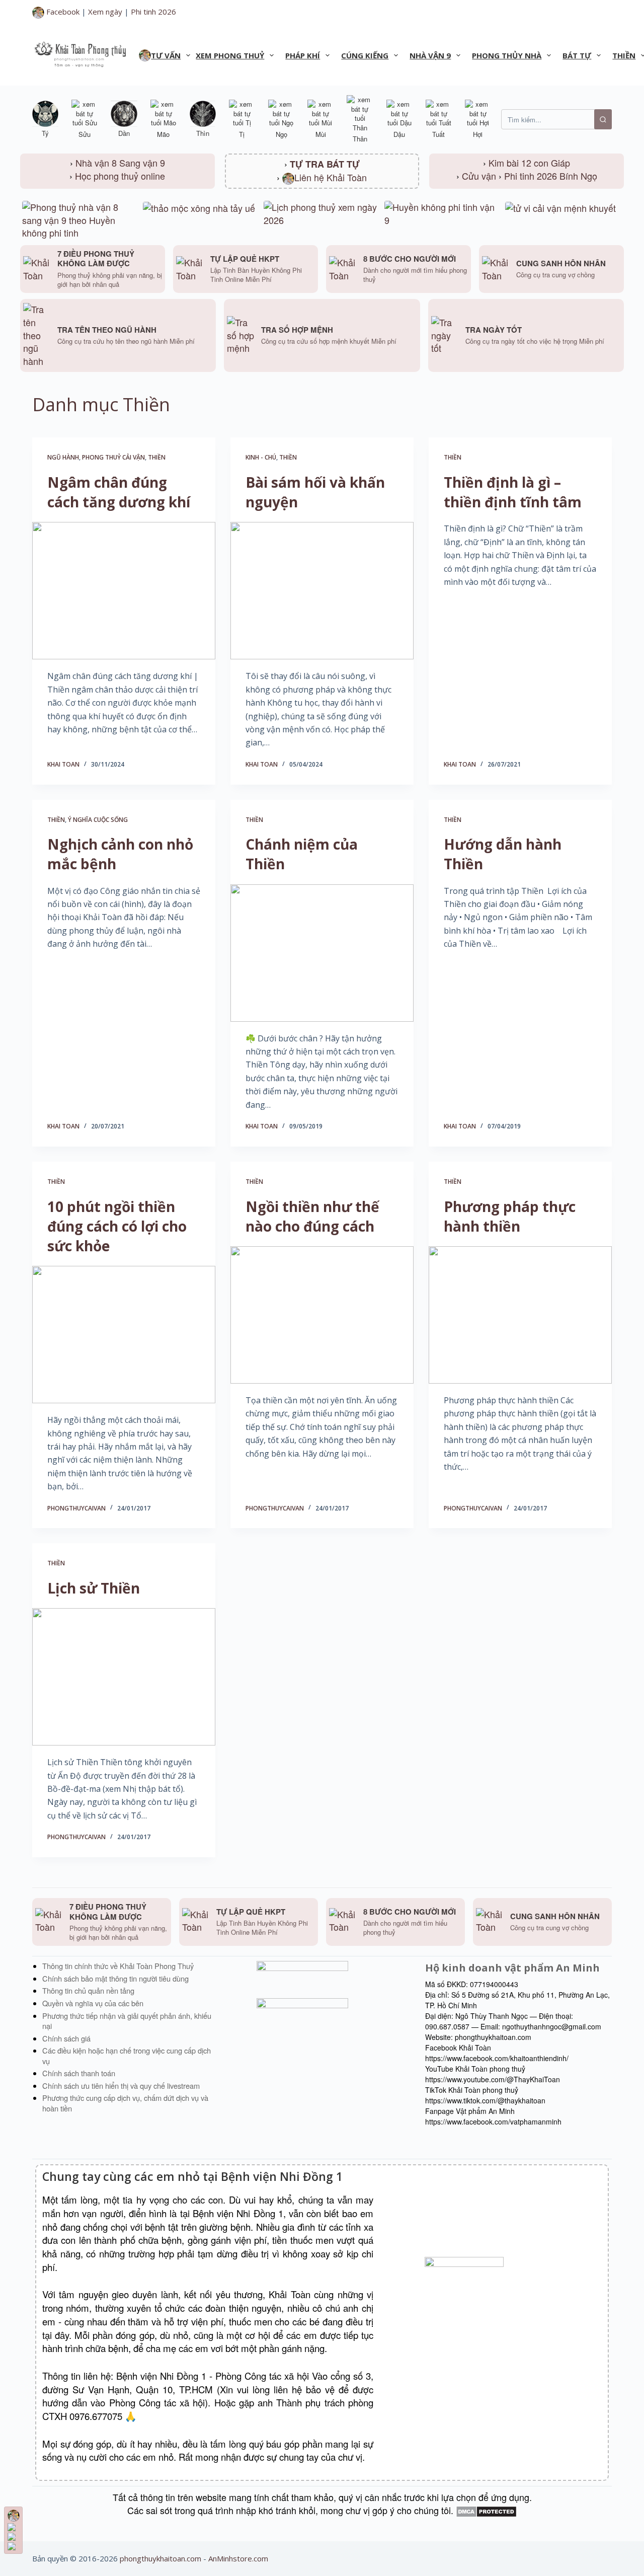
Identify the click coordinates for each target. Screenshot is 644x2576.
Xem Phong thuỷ (230, 55)
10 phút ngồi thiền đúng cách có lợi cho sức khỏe (117, 1226)
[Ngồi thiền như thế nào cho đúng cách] (322, 1315)
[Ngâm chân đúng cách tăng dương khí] (124, 591)
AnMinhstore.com (238, 2558)
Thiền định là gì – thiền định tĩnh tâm (513, 492)
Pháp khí (303, 55)
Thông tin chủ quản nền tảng (88, 1990)
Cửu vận (479, 176)
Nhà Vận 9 (430, 55)
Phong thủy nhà (507, 55)
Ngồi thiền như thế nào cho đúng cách (312, 1216)
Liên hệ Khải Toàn (331, 177)
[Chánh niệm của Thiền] (322, 953)
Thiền (157, 457)
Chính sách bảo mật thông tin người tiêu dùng (115, 1978)
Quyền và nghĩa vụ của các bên (93, 2003)
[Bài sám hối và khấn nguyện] (322, 591)
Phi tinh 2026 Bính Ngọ (551, 176)
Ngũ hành (63, 457)
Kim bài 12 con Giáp (529, 163)
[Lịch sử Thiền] (124, 1677)
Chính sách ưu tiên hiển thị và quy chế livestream (121, 2086)
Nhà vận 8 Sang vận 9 (120, 163)
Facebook (62, 12)
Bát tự (577, 55)
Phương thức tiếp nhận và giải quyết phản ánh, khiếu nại (127, 2021)
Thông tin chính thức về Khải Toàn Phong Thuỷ (118, 1966)
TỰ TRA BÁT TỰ (325, 164)
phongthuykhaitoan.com (160, 2558)
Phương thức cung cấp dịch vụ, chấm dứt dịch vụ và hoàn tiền (125, 2103)
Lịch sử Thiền (94, 1588)
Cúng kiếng (365, 55)
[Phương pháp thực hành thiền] (520, 1315)
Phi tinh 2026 (153, 12)
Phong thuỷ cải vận (113, 457)
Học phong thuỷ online (120, 176)
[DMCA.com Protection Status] (486, 2510)
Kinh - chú (261, 457)
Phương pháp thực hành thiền (510, 1216)
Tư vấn (166, 55)
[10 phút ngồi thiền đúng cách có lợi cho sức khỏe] (124, 1335)
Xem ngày (105, 12)
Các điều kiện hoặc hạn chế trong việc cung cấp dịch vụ (127, 2056)
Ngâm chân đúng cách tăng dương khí (119, 492)
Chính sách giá (66, 2038)
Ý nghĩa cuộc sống (98, 820)
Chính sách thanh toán (79, 2073)
